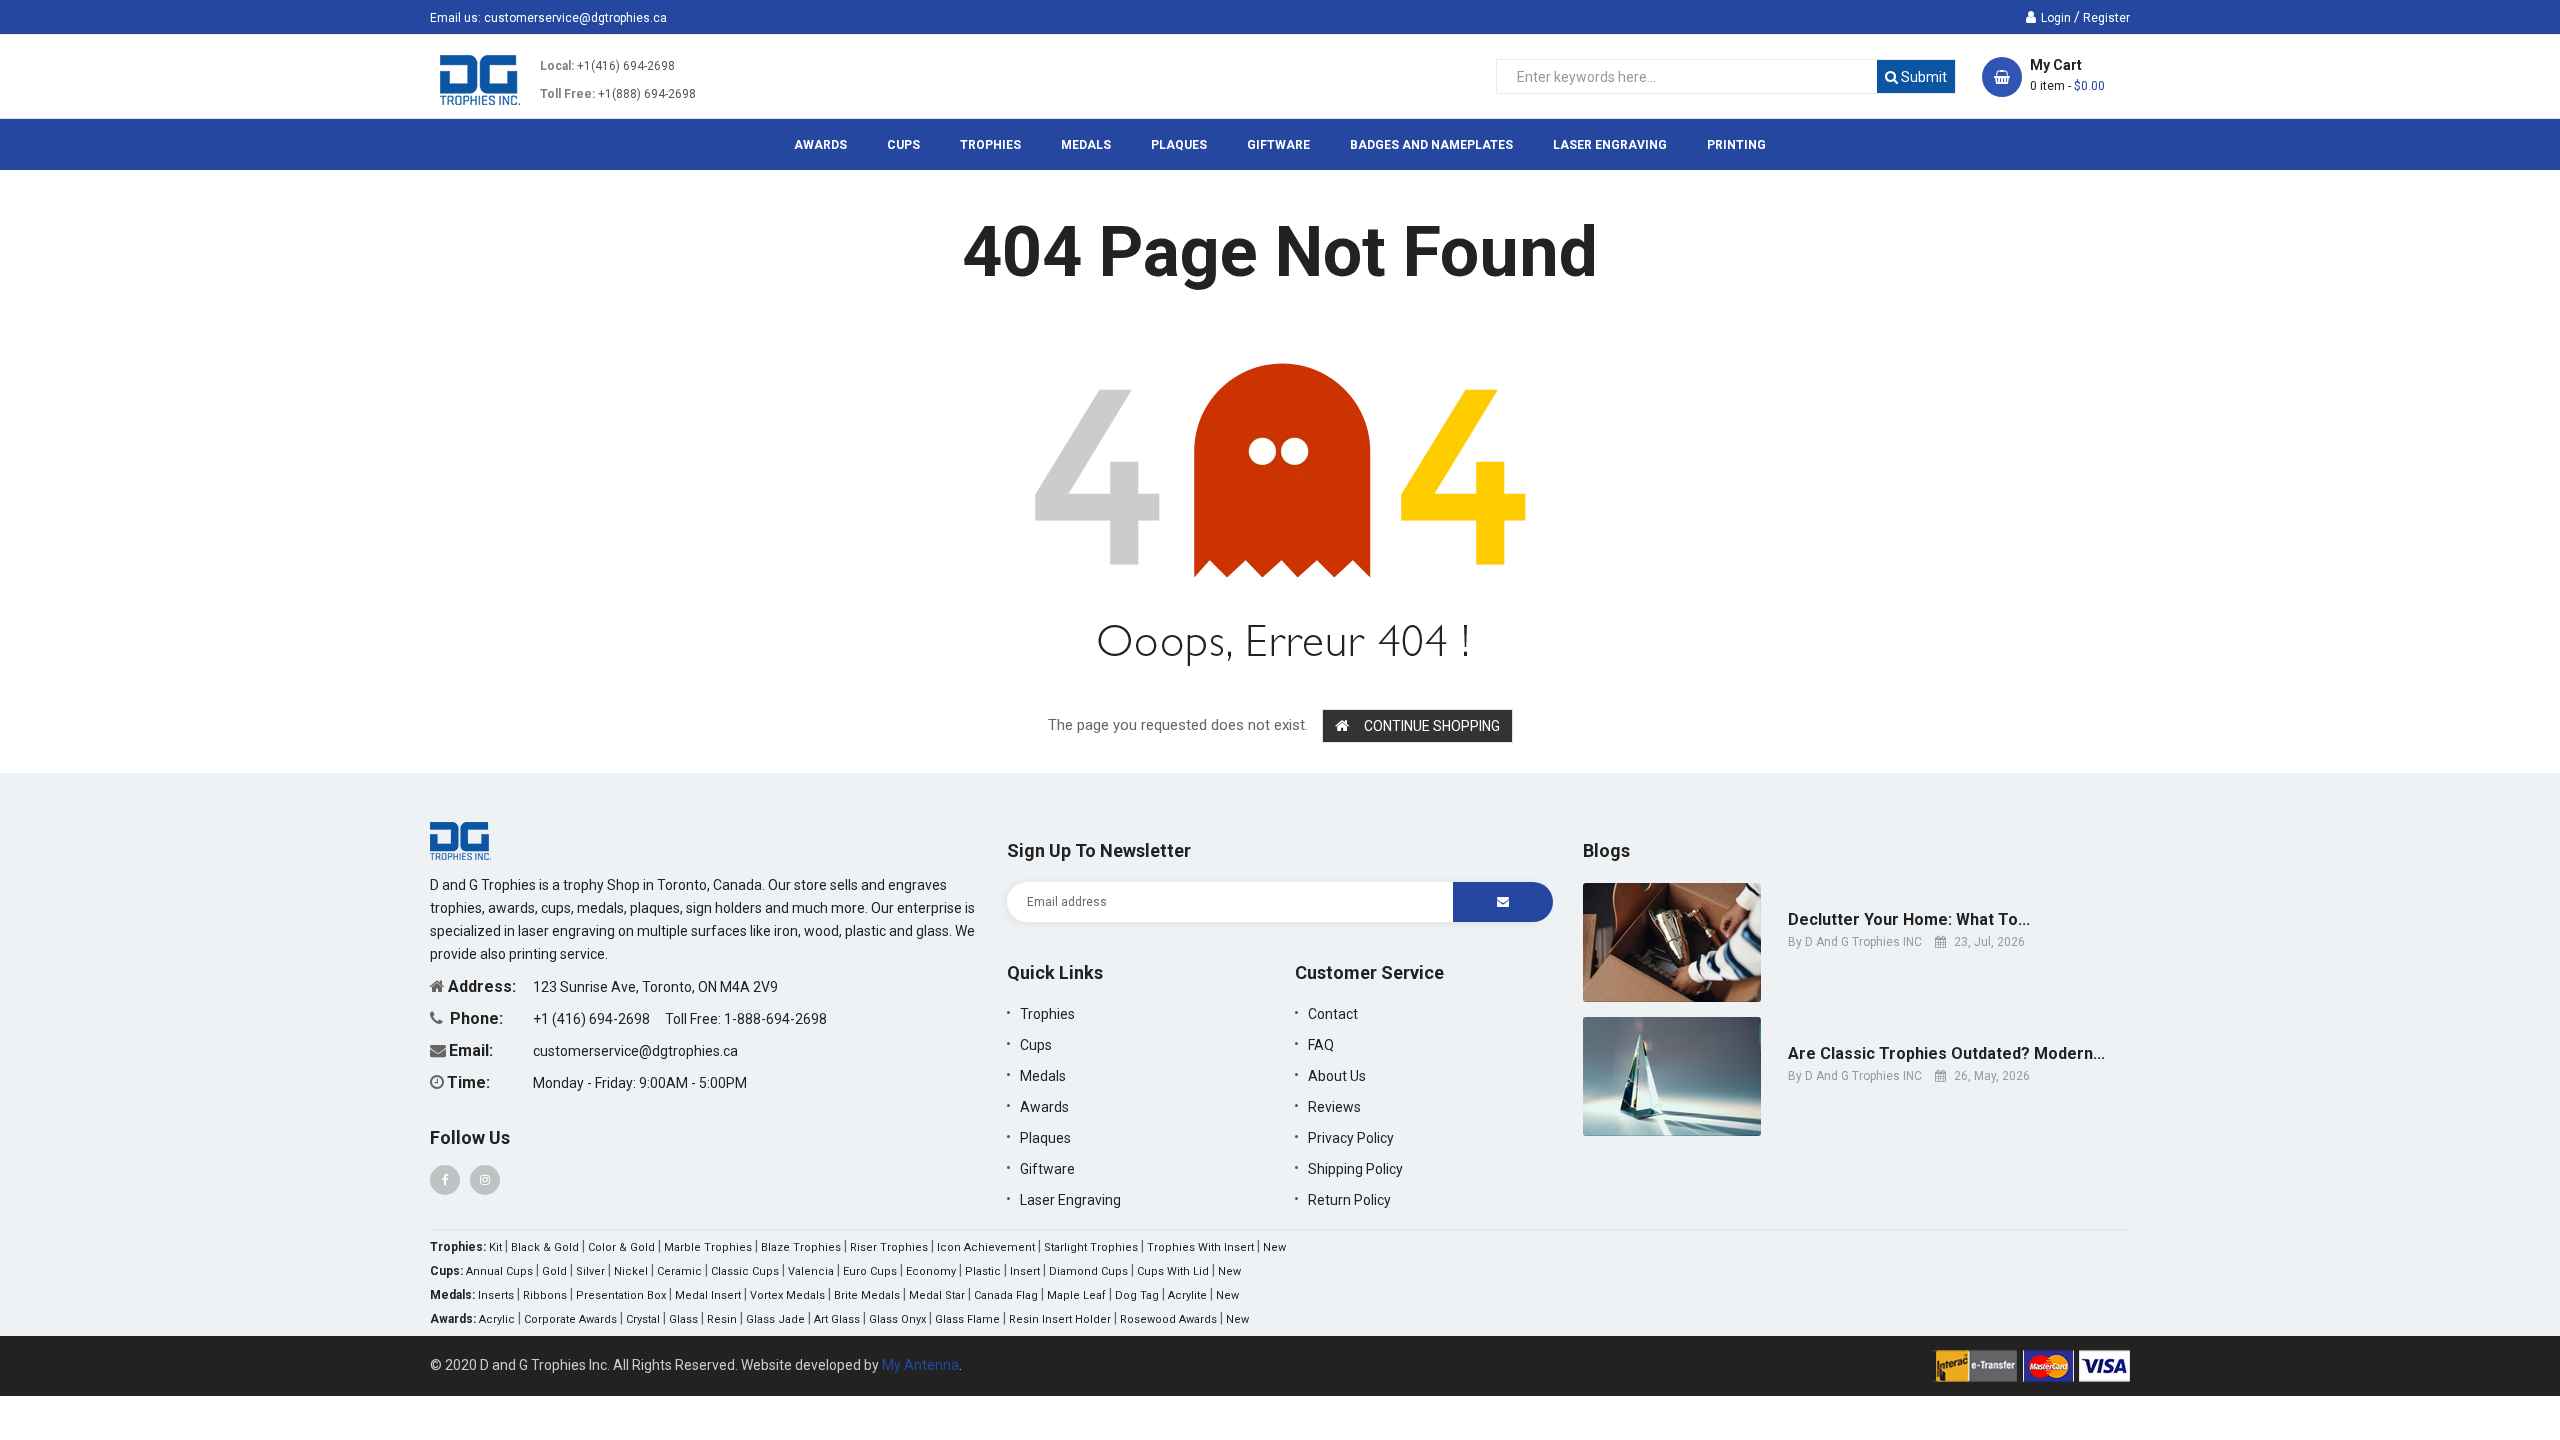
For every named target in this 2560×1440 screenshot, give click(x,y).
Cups (1036, 1045)
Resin (722, 1319)
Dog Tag (1137, 1295)
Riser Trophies (889, 1247)
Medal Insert (708, 1295)
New (1274, 1247)
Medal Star (937, 1295)
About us (1337, 1076)
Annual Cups (499, 1271)
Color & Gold (621, 1247)
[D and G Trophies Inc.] (460, 840)
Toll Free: (567, 94)
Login (2056, 18)
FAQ (1321, 1045)
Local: (557, 66)
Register (2106, 18)
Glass (683, 1319)
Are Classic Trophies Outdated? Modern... (1946, 1054)
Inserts (496, 1295)
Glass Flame (967, 1319)
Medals (1043, 1076)
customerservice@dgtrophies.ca (575, 18)
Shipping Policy (1355, 1169)
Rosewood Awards (1168, 1319)
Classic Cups (745, 1271)
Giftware (1047, 1169)
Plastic (983, 1271)
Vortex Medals (787, 1295)
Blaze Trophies (801, 1247)
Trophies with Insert (1200, 1247)
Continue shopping (1432, 726)
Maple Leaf (1076, 1295)
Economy (931, 1271)
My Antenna (920, 1365)
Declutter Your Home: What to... (1909, 920)
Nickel (631, 1271)
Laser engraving (1070, 1200)
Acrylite (1187, 1295)
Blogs (1606, 850)
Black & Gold (545, 1247)
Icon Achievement (986, 1247)
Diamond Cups (1088, 1271)
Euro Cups (870, 1271)
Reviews (1334, 1107)
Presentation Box (621, 1295)
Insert (1025, 1271)
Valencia (811, 1271)
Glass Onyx (897, 1319)
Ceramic (679, 1271)
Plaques (1045, 1138)
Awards (1044, 1107)
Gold (554, 1271)
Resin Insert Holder (1060, 1319)
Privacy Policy (1351, 1138)
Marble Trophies (708, 1247)
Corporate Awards (570, 1319)
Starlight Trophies (1091, 1247)
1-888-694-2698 (775, 1019)
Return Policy (1349, 1200)
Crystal (643, 1319)
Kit (495, 1247)
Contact (1333, 1014)
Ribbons (545, 1295)
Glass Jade (775, 1319)
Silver (590, 1271)
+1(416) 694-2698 (626, 66)
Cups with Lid (1173, 1271)
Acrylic (497, 1319)
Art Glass (837, 1319)
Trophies (1047, 1014)
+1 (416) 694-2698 (593, 1019)
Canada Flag (1006, 1295)
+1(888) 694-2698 (647, 94)
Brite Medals (867, 1295)
